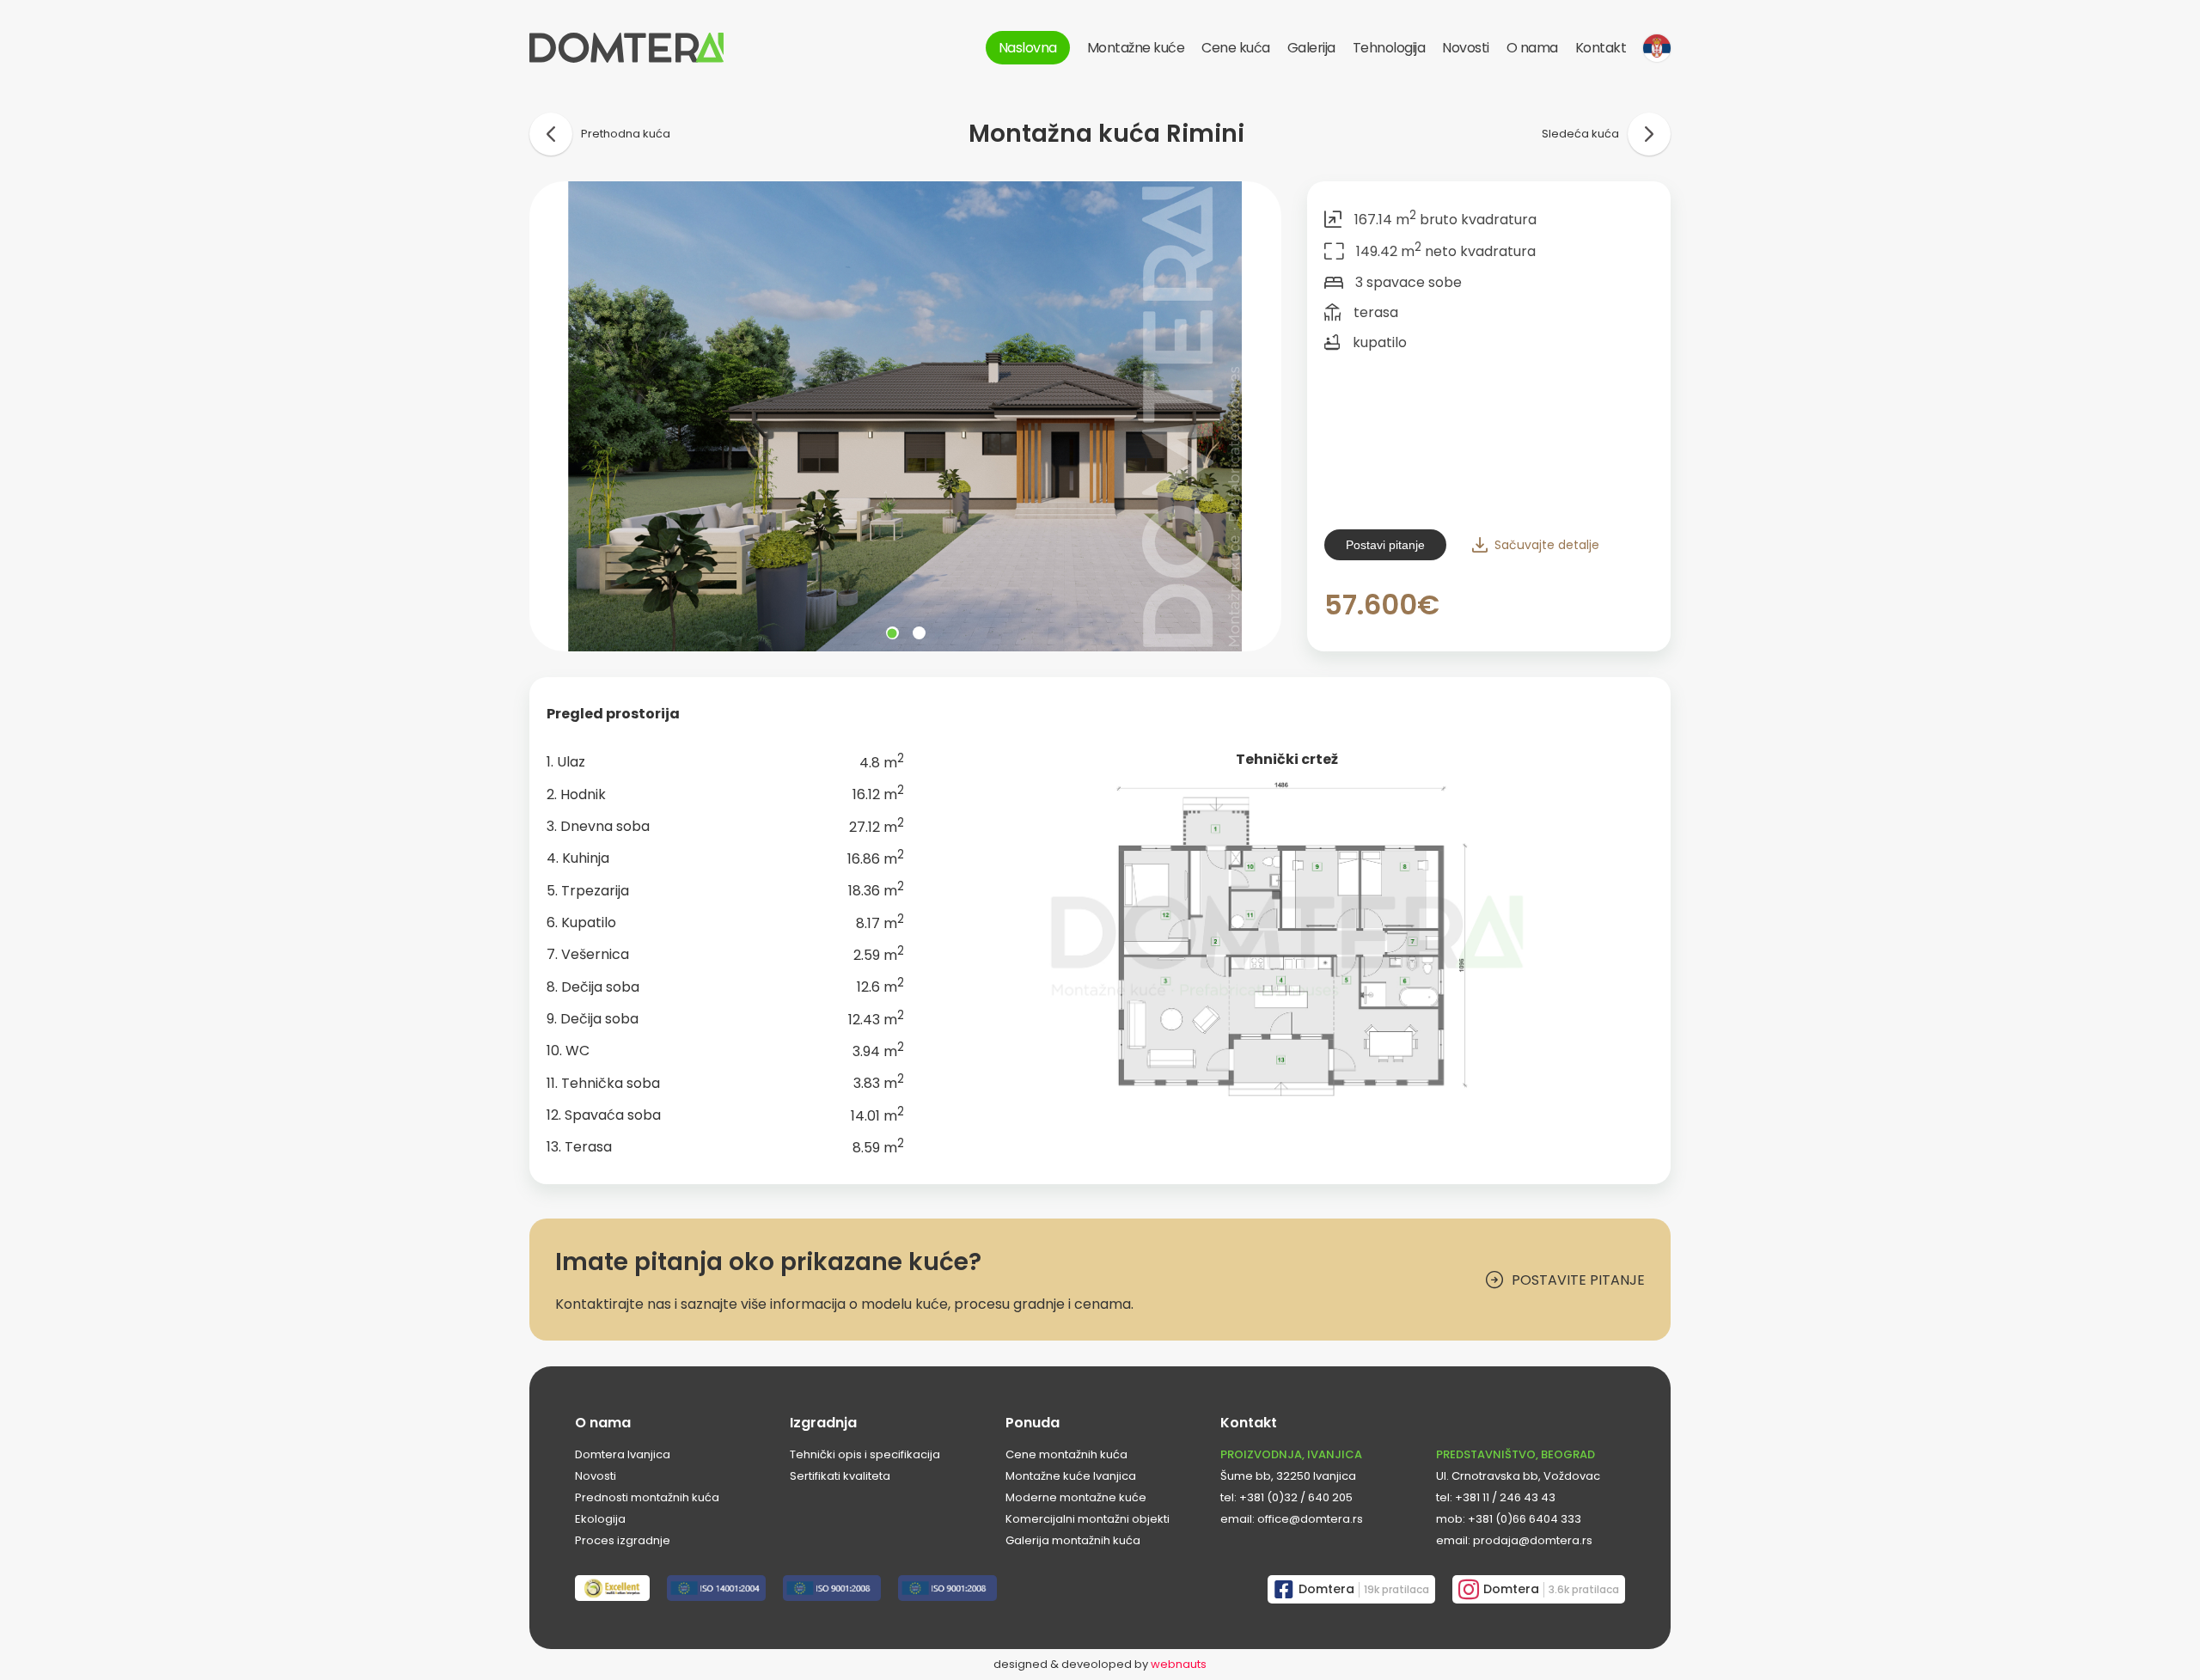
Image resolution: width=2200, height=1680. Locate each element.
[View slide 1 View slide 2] (905, 416)
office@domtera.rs (1310, 1519)
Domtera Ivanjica (623, 1454)
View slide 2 (919, 633)
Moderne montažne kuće (1076, 1497)
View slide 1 (892, 633)
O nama (1532, 48)
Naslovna (1028, 48)
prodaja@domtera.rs (1533, 1540)
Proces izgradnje (623, 1540)
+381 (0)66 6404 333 (1525, 1519)
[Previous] (557, 417)
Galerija (1311, 48)
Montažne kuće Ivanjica (1071, 1476)
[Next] (1254, 417)
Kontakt (1601, 48)
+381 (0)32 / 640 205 (1296, 1497)
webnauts (1179, 1664)
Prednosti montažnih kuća (647, 1497)
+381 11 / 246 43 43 (1505, 1497)
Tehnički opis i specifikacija (865, 1454)
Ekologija (600, 1519)
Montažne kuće (1136, 48)
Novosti (1466, 48)
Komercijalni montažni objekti (1088, 1519)
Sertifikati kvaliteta (840, 1476)
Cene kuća (1236, 48)
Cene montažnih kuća (1066, 1454)
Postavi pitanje (1385, 545)
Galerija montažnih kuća (1073, 1540)
